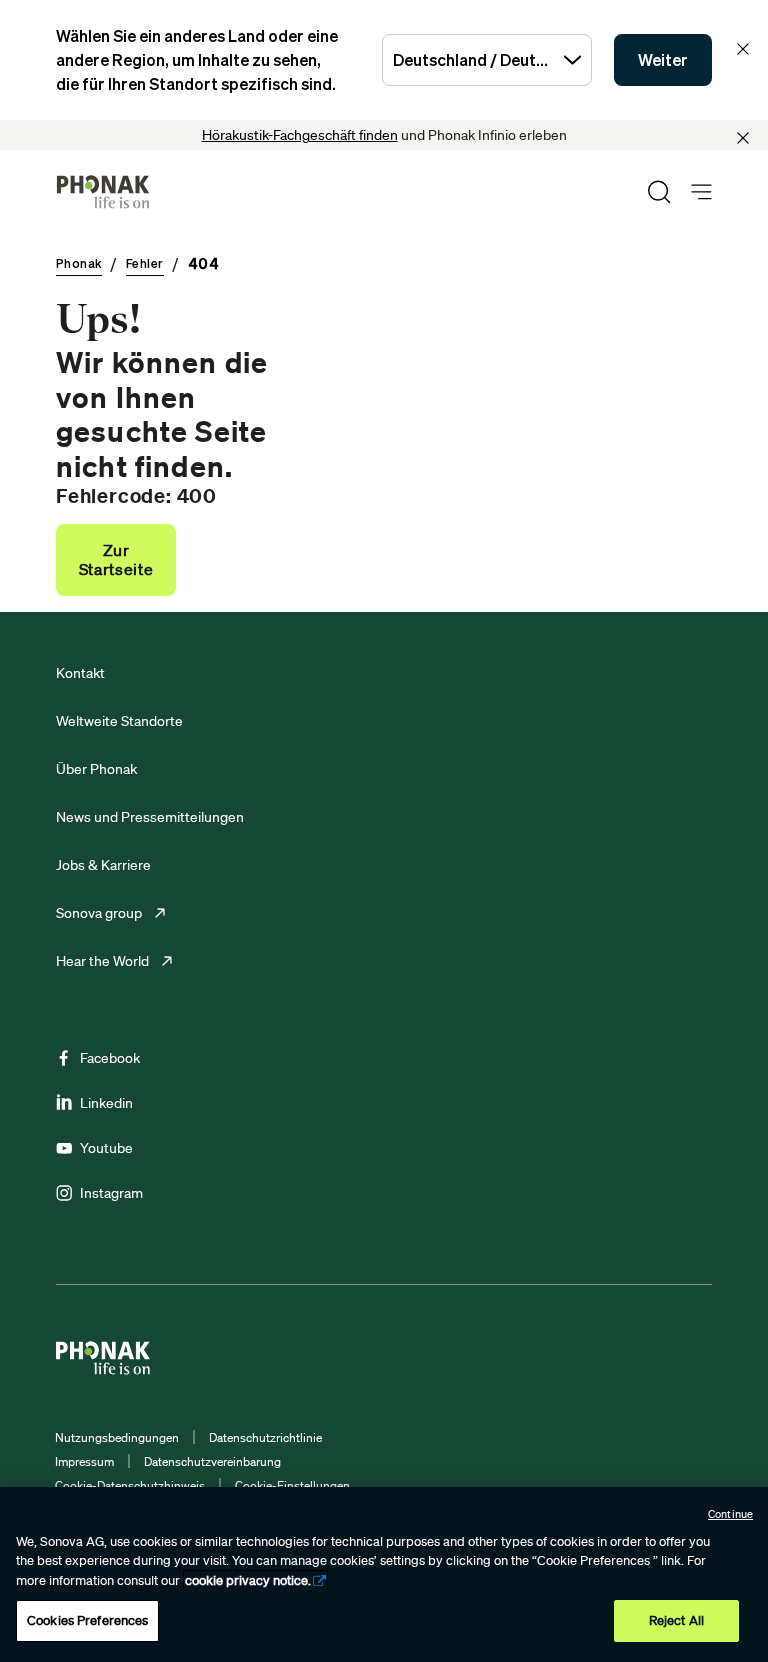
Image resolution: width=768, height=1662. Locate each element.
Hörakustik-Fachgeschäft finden (300, 135)
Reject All (676, 1620)
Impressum (84, 1461)
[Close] (743, 138)
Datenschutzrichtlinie (265, 1437)
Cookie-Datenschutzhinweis (130, 1485)
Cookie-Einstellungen (292, 1485)
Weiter (663, 60)
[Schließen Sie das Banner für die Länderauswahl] (743, 49)
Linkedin (106, 1103)
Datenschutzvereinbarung (212, 1461)
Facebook (110, 1058)
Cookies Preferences (87, 1620)
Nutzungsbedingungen (117, 1437)
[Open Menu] (701, 192)
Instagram (111, 1193)
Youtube (106, 1148)
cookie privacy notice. (248, 1580)
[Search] (659, 192)
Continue (730, 1514)
